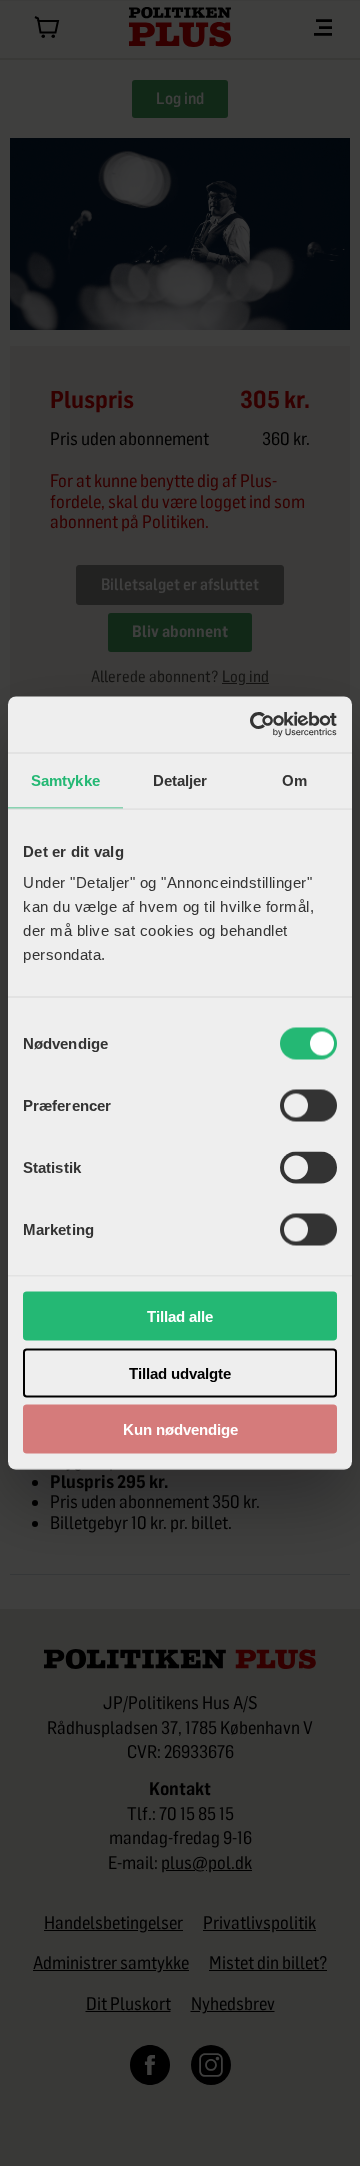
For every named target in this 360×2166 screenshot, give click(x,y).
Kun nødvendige (180, 1429)
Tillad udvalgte (180, 1372)
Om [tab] (294, 779)
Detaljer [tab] (180, 779)
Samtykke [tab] (65, 779)
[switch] (308, 1106)
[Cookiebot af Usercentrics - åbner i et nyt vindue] (254, 725)
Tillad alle (180, 1316)
